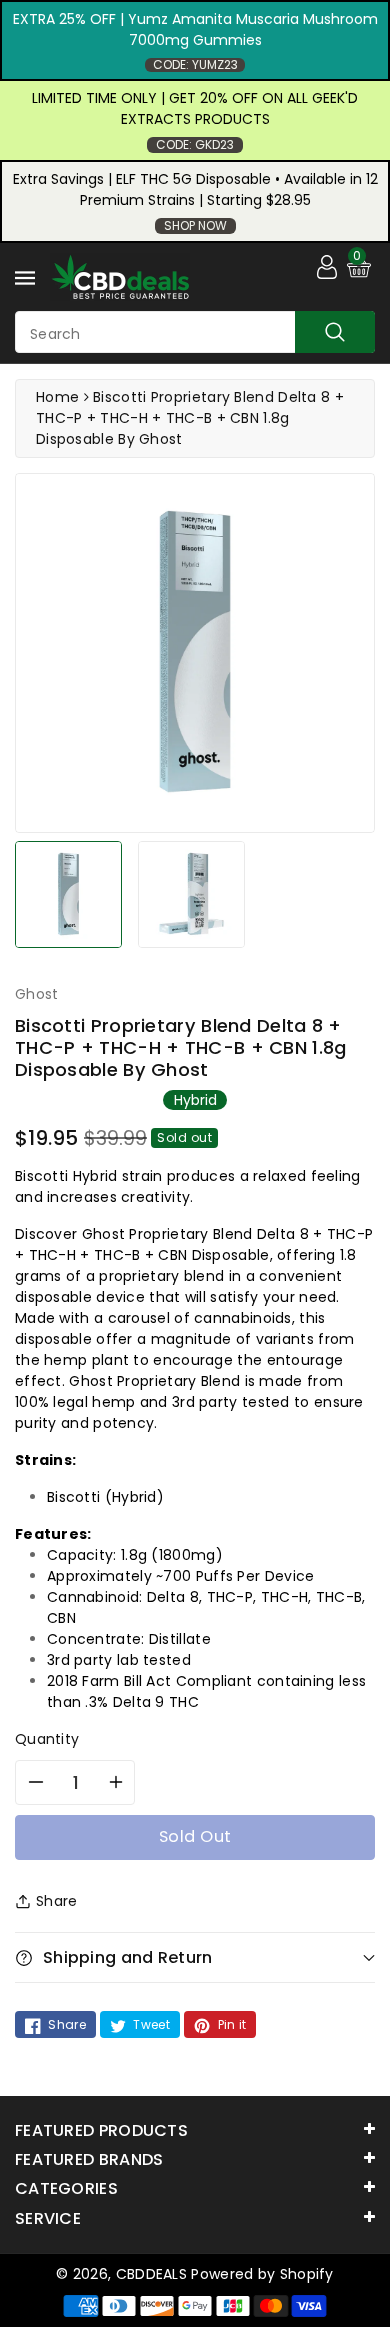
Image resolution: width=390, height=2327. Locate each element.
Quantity (47, 1739)
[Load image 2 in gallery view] (191, 894)
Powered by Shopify (262, 2274)
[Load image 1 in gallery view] (68, 894)
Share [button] (57, 1901)
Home (57, 397)
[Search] (335, 332)
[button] (195, 1957)
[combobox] (195, 332)
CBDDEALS (151, 2274)
